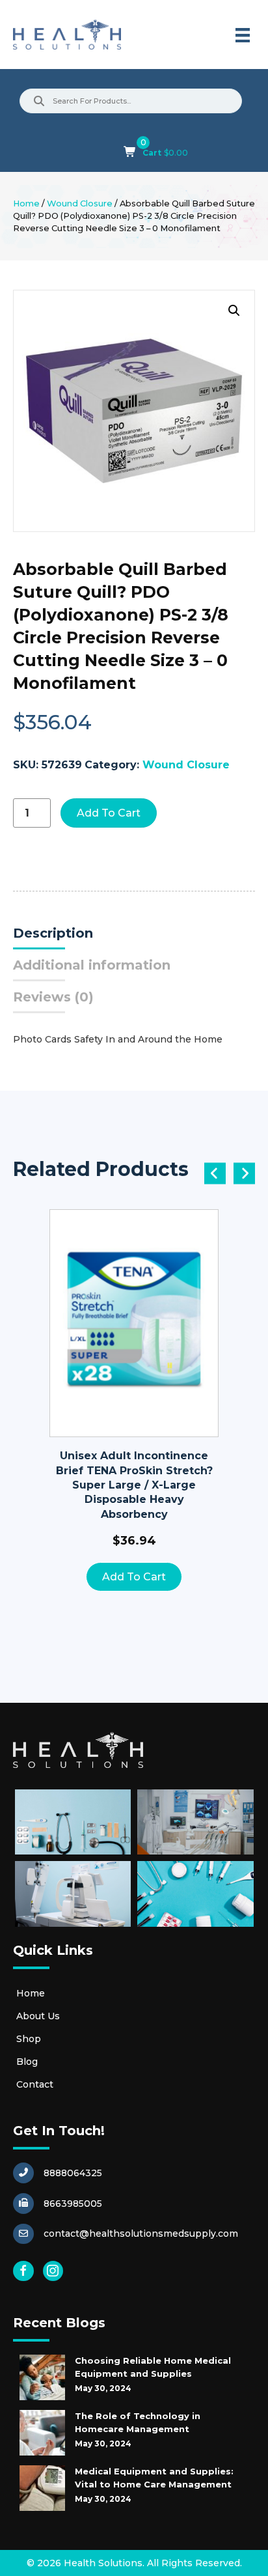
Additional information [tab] (92, 965)
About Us (38, 2016)
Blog (27, 2062)
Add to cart (109, 813)
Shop (29, 2039)
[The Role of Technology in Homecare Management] (42, 2433)
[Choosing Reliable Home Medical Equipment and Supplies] (42, 2377)
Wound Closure (80, 203)
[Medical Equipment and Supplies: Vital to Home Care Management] (42, 2488)
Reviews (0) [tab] (53, 997)
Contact (35, 2084)
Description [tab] (53, 933)
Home (26, 203)
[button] (234, 311)
